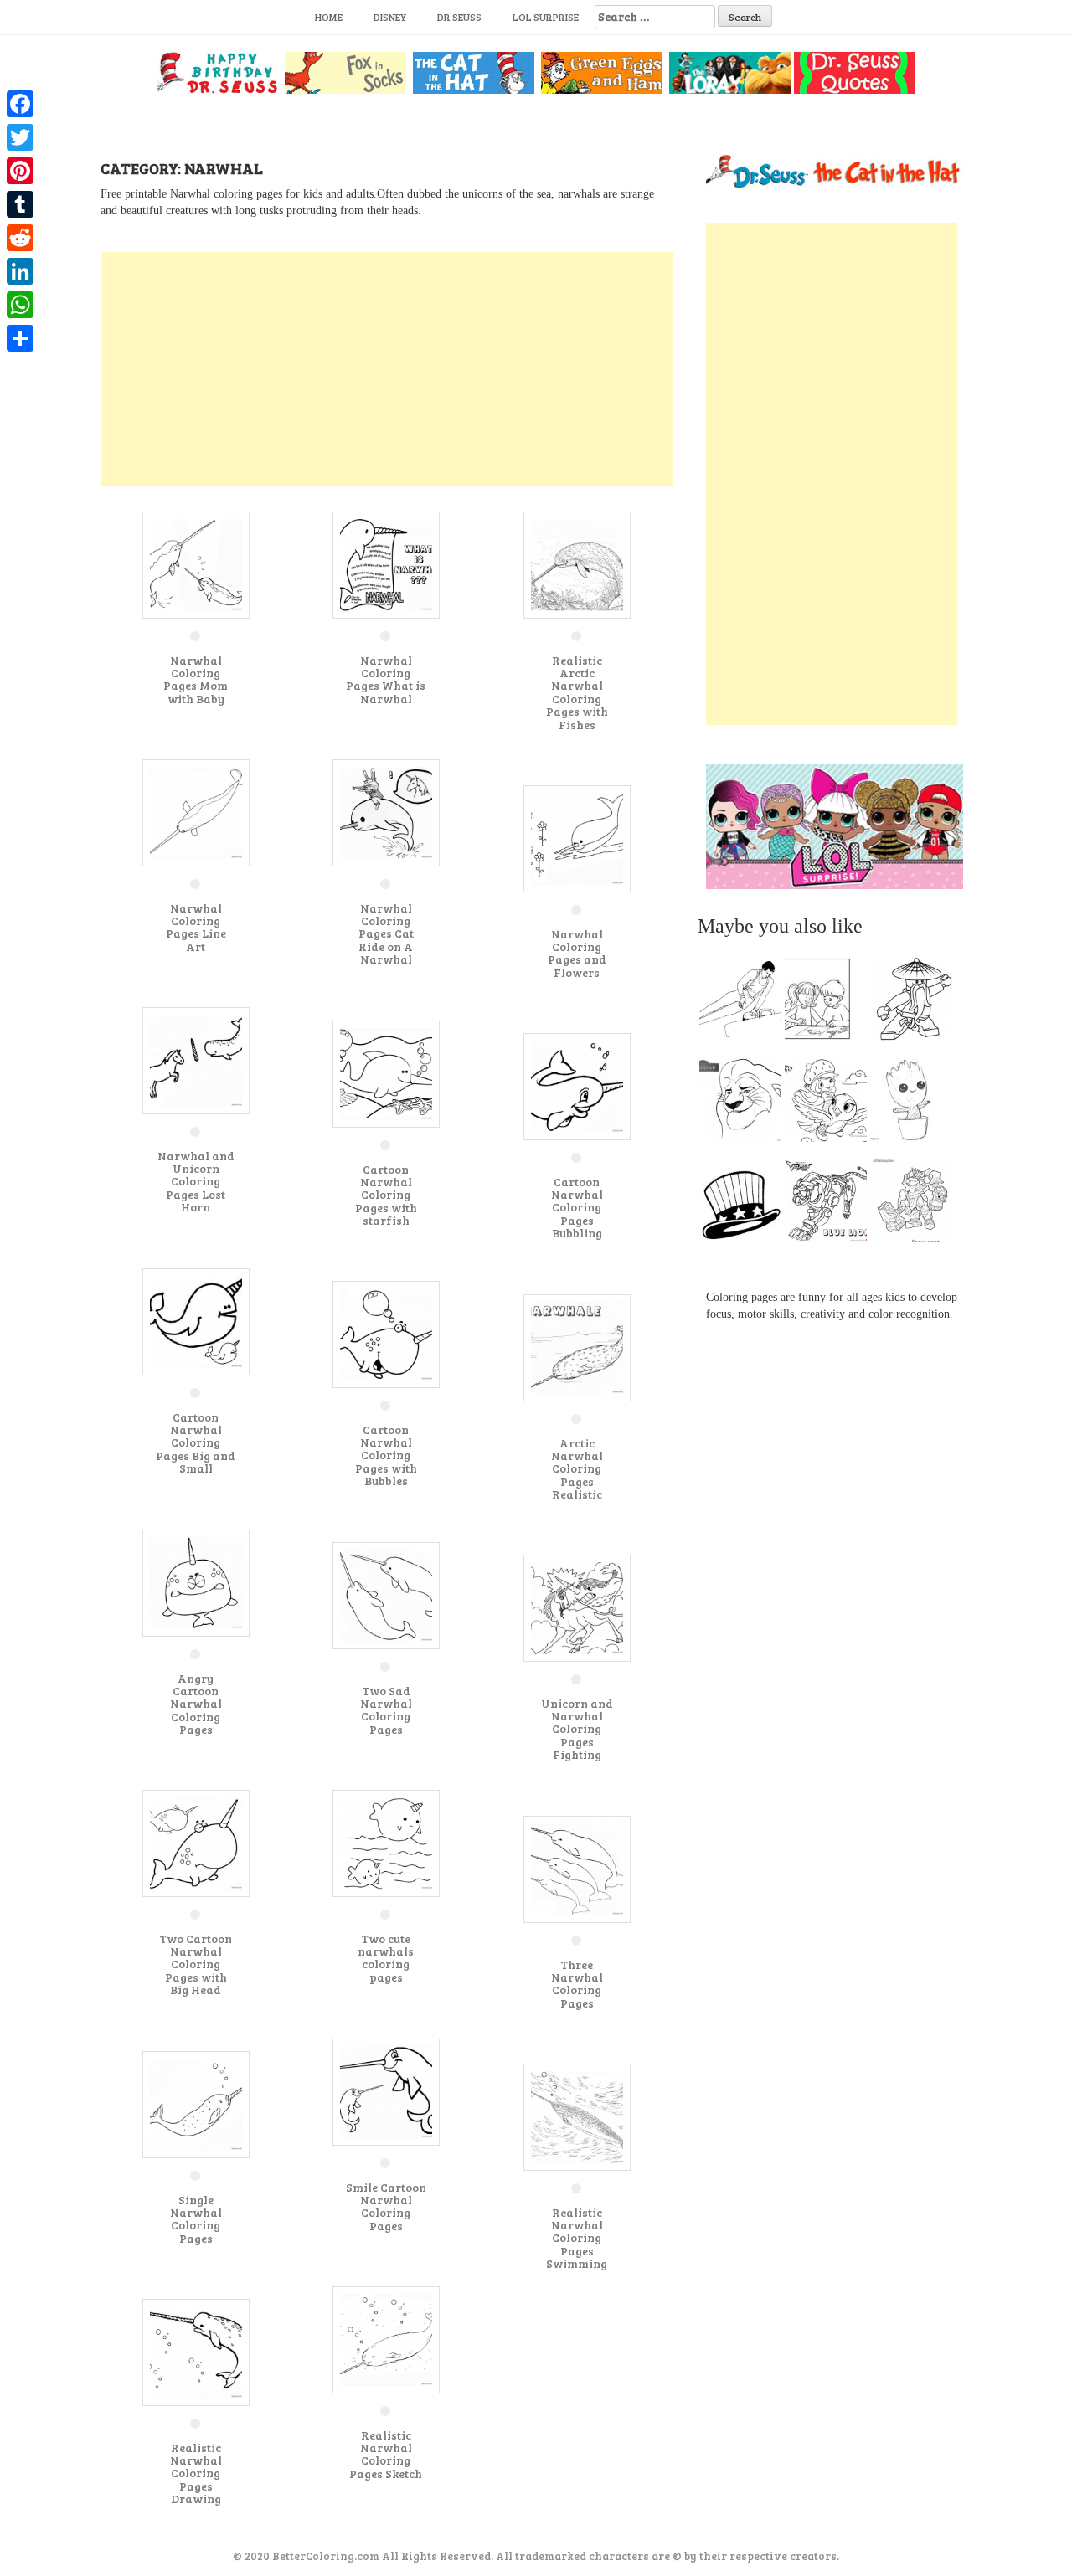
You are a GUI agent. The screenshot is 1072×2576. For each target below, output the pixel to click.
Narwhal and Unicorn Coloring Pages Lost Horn (196, 1182)
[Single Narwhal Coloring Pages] (196, 2103)
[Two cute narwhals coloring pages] (386, 1842)
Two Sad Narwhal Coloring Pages (386, 1710)
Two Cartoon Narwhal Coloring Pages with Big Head (196, 1964)
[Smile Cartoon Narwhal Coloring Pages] (386, 2091)
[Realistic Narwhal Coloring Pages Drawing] (196, 2351)
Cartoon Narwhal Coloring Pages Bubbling (577, 1208)
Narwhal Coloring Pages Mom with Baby (196, 679)
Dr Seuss (459, 17)
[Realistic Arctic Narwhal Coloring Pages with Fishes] (577, 564)
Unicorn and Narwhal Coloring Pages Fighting (577, 1729)
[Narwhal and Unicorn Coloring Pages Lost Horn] (196, 1059)
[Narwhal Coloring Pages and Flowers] (577, 838)
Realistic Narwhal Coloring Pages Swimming (577, 2238)
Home (329, 17)
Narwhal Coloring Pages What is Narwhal (386, 679)
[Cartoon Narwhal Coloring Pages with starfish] (386, 1073)
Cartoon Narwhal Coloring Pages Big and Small (196, 1443)
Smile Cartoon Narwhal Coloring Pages (386, 2206)
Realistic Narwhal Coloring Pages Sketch (386, 2454)
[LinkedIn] (20, 271)
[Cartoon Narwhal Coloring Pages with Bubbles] (386, 1333)
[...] (745, 1004)
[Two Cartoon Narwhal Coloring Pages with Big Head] (196, 1842)
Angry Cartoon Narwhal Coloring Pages (196, 1704)
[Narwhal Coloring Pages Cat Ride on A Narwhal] (386, 812)
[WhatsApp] (20, 305)
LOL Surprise (546, 17)
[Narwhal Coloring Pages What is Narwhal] (386, 564)
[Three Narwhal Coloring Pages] (577, 1868)
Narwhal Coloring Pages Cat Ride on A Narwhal (386, 934)
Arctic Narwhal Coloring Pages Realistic (577, 1469)
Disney (390, 17)
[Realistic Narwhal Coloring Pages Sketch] (386, 2339)
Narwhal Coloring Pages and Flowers (577, 953)
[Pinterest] (20, 171)
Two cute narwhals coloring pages (386, 1958)
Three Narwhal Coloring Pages (577, 1984)
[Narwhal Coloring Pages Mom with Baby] (196, 564)
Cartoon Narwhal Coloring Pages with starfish (386, 1195)
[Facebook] (20, 104)
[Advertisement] (387, 369)
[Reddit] (20, 238)
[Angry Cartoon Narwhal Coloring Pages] (196, 1582)
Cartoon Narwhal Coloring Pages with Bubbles (386, 1455)
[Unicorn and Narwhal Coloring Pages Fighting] (577, 1607)
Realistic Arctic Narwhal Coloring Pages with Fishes (577, 692)
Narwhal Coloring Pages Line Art (196, 927)
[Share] (20, 338)
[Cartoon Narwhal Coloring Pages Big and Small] (196, 1321)
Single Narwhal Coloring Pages (196, 2219)
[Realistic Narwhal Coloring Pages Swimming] (577, 2116)
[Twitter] (20, 137)
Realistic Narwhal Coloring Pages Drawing (196, 2473)
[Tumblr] (20, 204)
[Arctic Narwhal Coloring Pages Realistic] (577, 1347)
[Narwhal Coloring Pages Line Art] (196, 812)
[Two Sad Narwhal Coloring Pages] (386, 1594)
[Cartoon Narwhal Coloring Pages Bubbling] (577, 1085)
